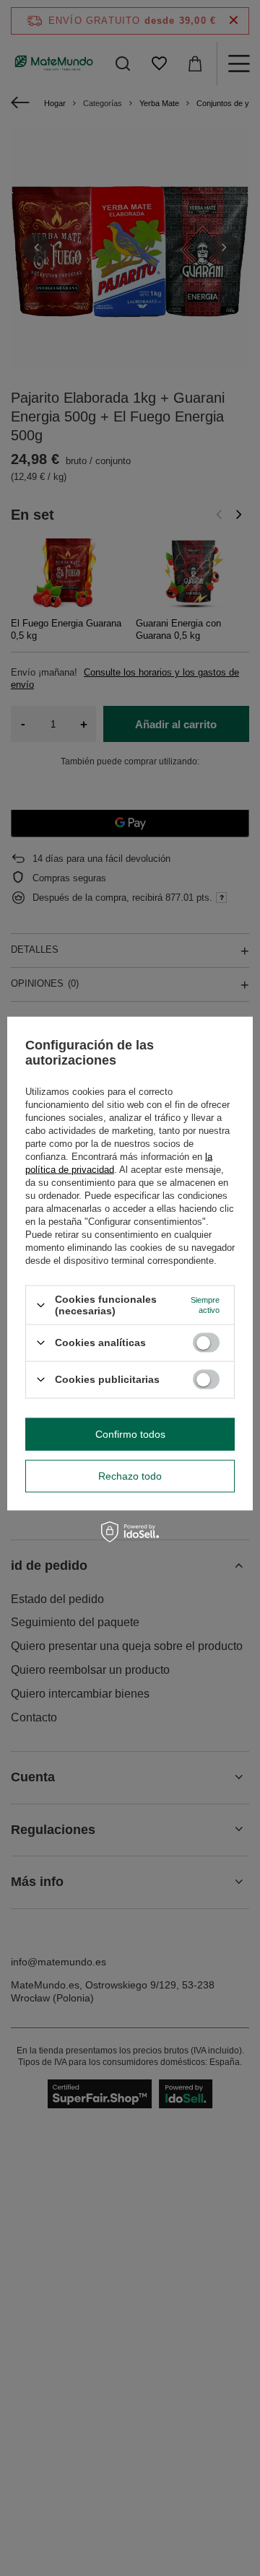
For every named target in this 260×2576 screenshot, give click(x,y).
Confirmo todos (130, 1434)
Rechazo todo (130, 1476)
